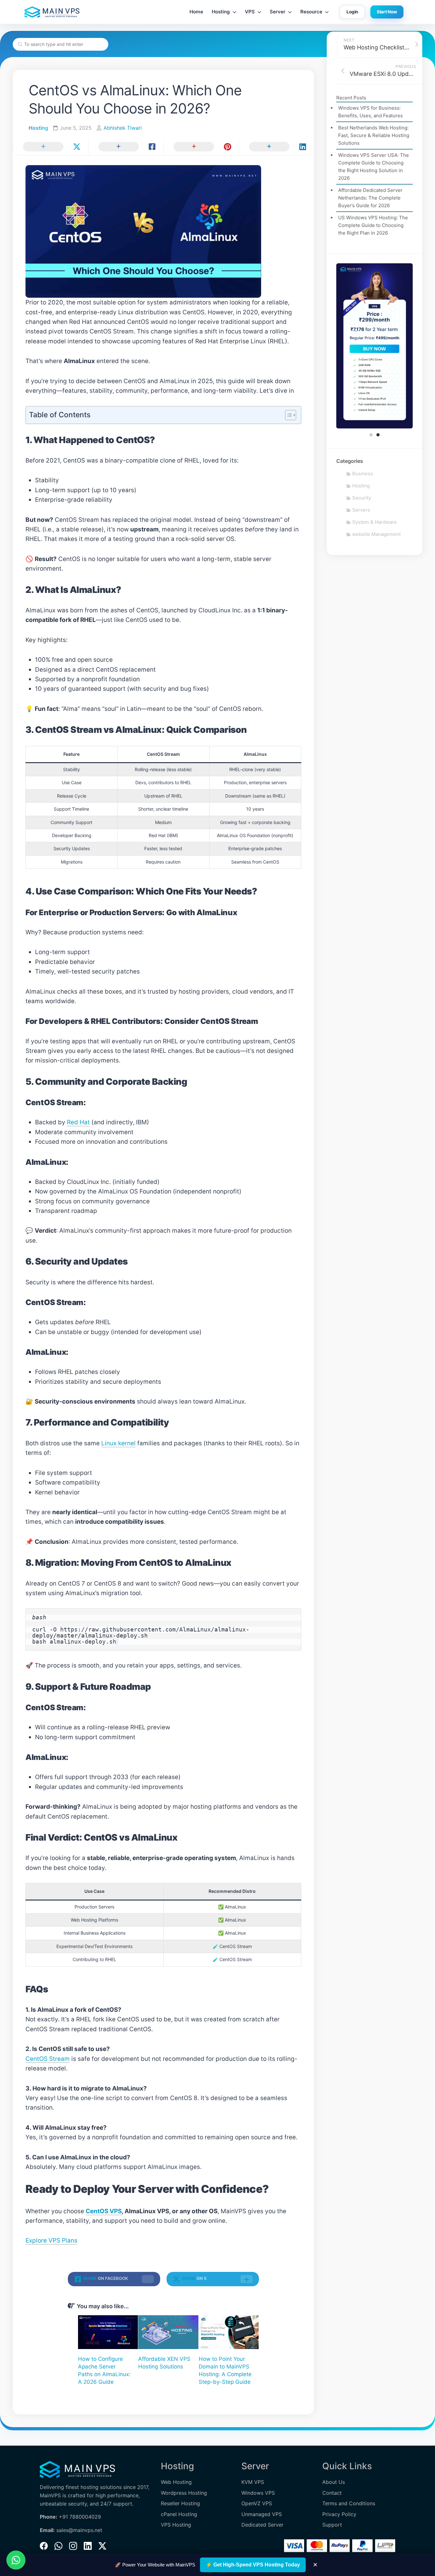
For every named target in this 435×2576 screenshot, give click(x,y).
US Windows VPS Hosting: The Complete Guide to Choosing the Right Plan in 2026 (373, 225)
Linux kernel (118, 1443)
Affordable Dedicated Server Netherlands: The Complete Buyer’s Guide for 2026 (370, 198)
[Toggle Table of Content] (287, 415)
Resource (311, 12)
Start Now (387, 12)
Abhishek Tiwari (123, 128)
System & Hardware (374, 522)
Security (362, 498)
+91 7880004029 (80, 2517)
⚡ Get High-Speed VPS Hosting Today (253, 2565)
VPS (250, 12)
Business (363, 474)
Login (352, 12)
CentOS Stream (48, 2059)
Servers (361, 510)
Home (196, 12)
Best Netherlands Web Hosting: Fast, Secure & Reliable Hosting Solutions (374, 135)
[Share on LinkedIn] (277, 147)
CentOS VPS (104, 2211)
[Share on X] (50, 147)
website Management (376, 534)
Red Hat (78, 1122)
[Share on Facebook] (126, 147)
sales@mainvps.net (79, 2530)
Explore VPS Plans (51, 2240)
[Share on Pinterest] (201, 147)
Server (278, 12)
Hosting (221, 12)
